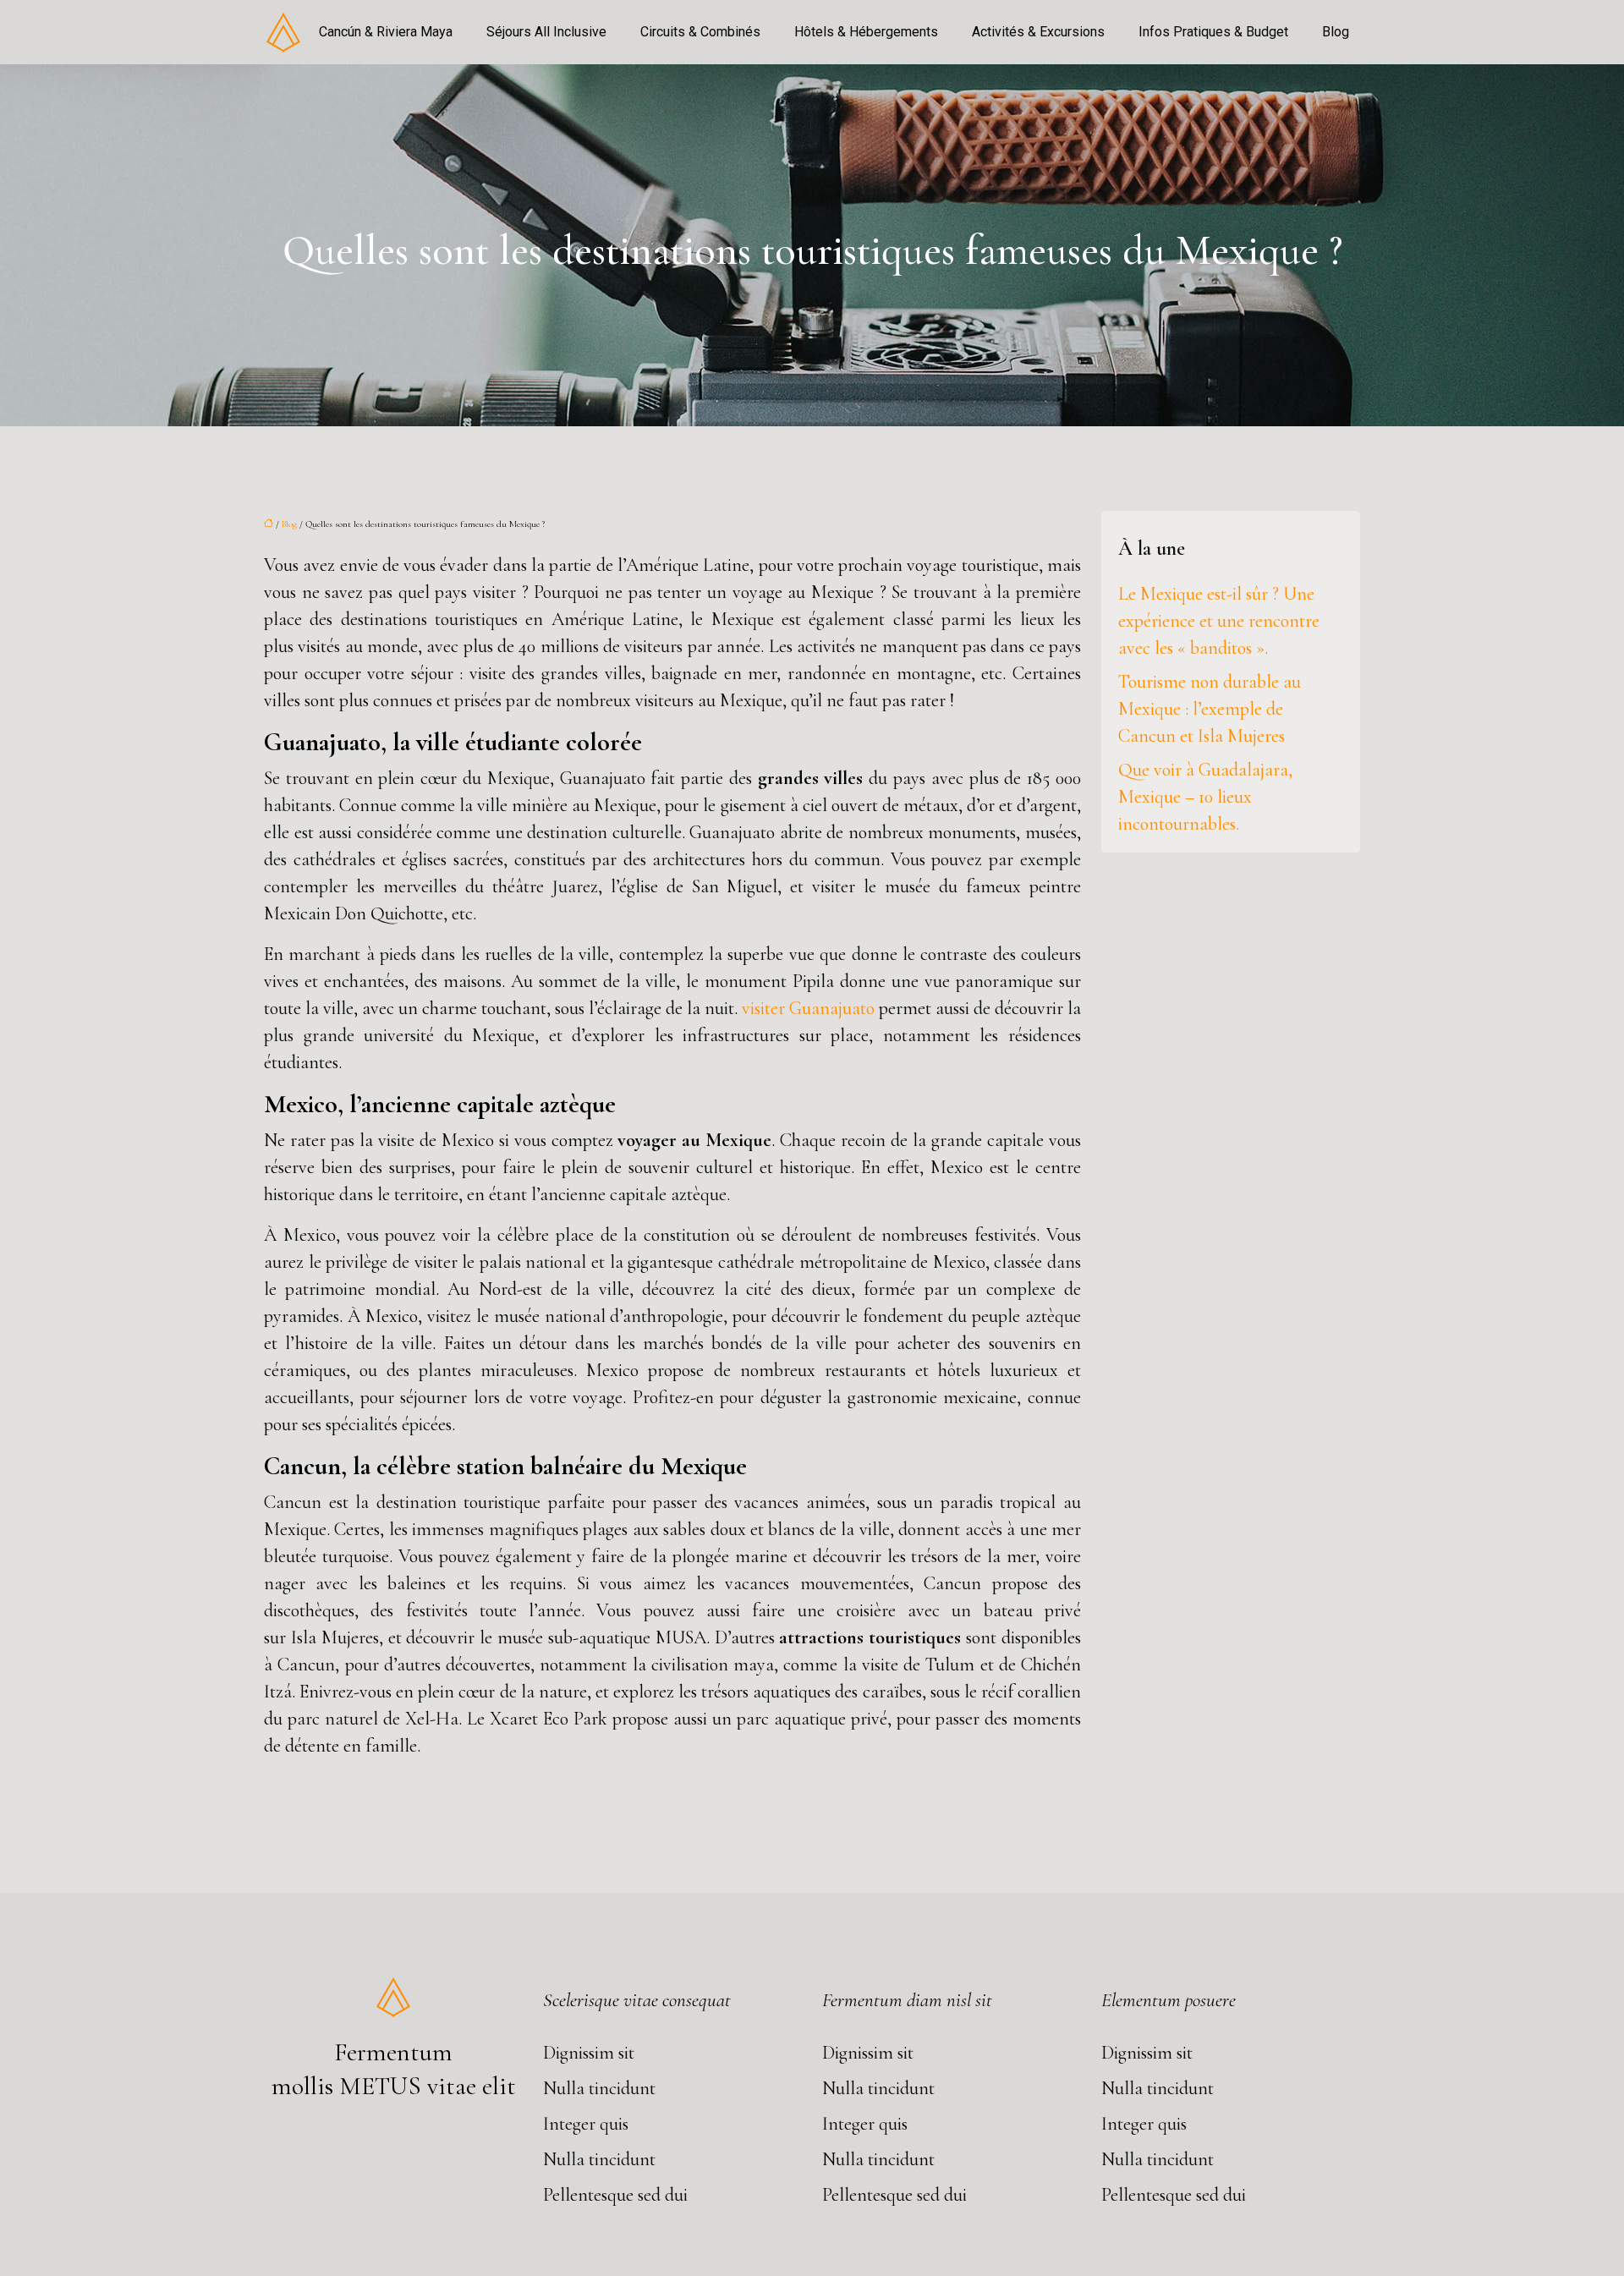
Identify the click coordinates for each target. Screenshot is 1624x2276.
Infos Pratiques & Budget (1213, 32)
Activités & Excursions (1038, 32)
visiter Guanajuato (808, 1008)
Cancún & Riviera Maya (386, 32)
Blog (1336, 32)
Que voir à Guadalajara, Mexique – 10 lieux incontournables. (1205, 797)
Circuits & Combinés (700, 32)
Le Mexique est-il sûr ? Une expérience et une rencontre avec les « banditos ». (1219, 621)
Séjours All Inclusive (546, 32)
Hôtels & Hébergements (866, 32)
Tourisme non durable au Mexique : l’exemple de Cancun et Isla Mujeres (1210, 709)
